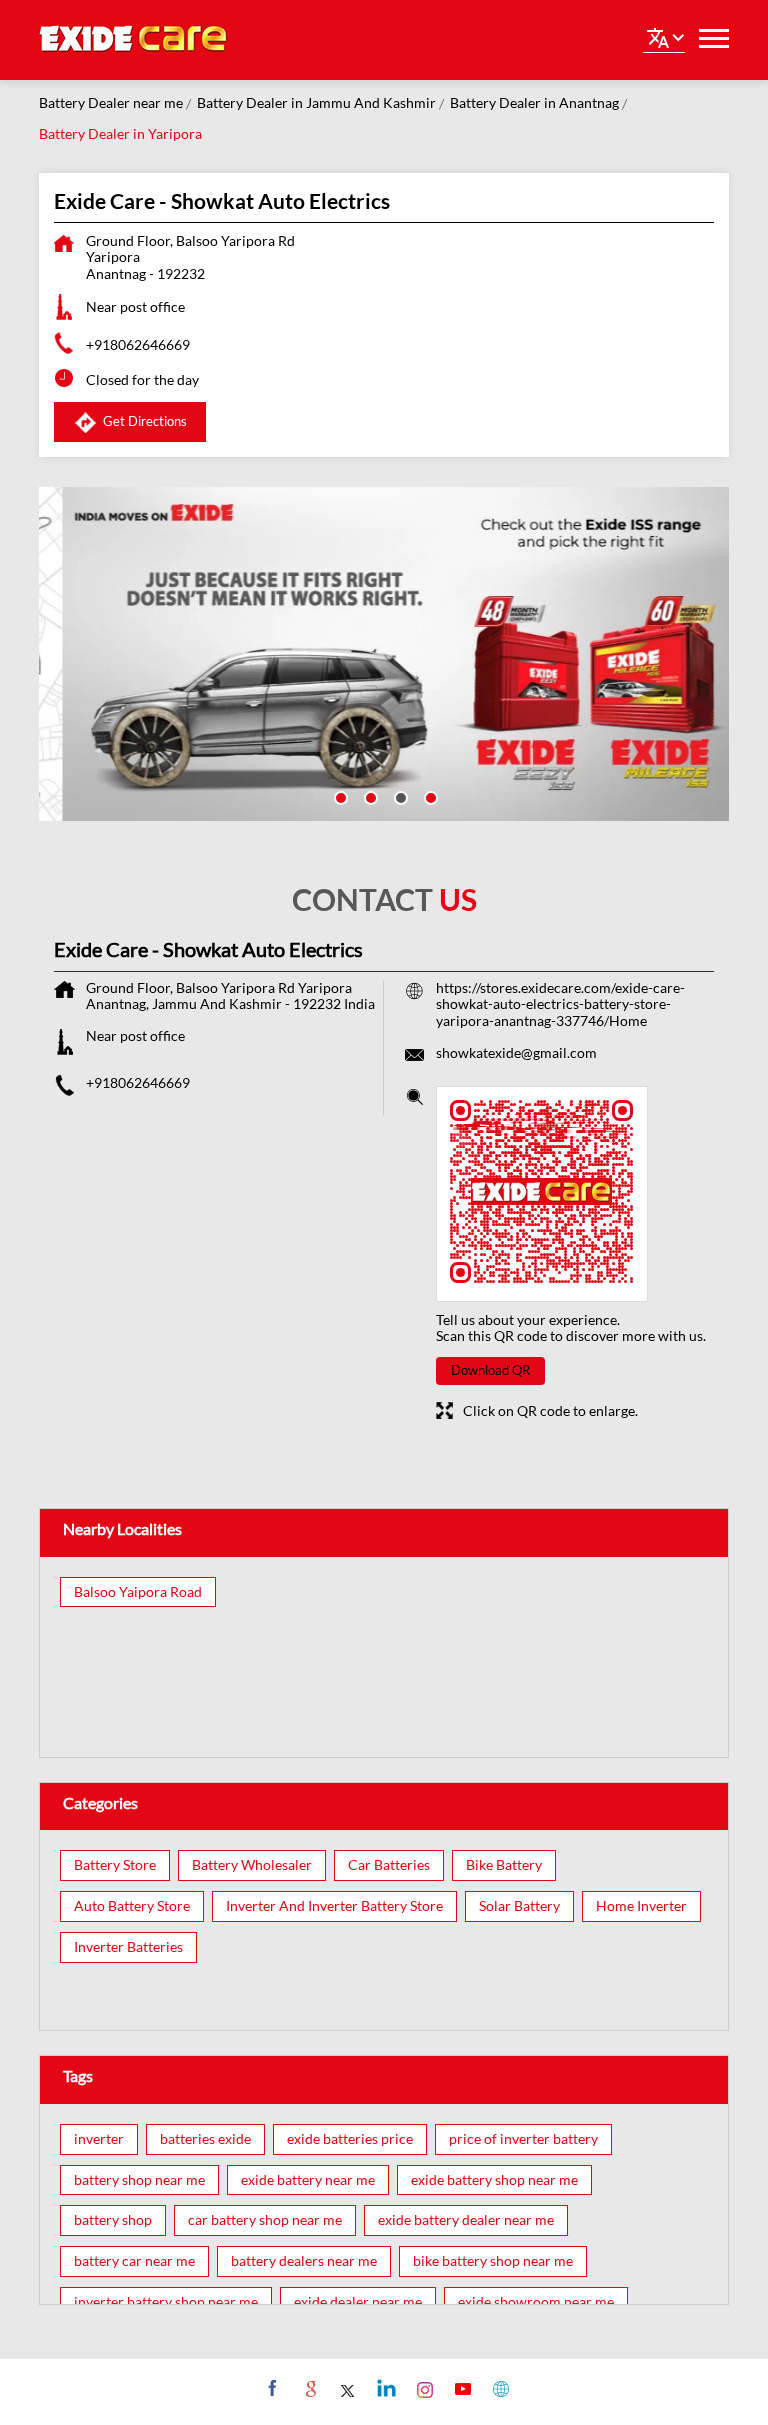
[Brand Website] (498, 2388)
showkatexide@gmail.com (516, 1052)
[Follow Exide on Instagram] (422, 2388)
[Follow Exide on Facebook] (270, 2388)
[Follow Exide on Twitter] (346, 2388)
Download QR (490, 1370)
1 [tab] (339, 796)
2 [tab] (369, 796)
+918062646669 (138, 344)
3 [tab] (399, 796)
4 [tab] (429, 796)
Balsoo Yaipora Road (138, 1592)
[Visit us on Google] (308, 2388)
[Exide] (134, 40)
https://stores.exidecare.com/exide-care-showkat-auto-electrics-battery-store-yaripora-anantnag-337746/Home (560, 1004)
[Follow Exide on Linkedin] (384, 2388)
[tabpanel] (384, 654)
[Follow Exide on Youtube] (460, 2388)
